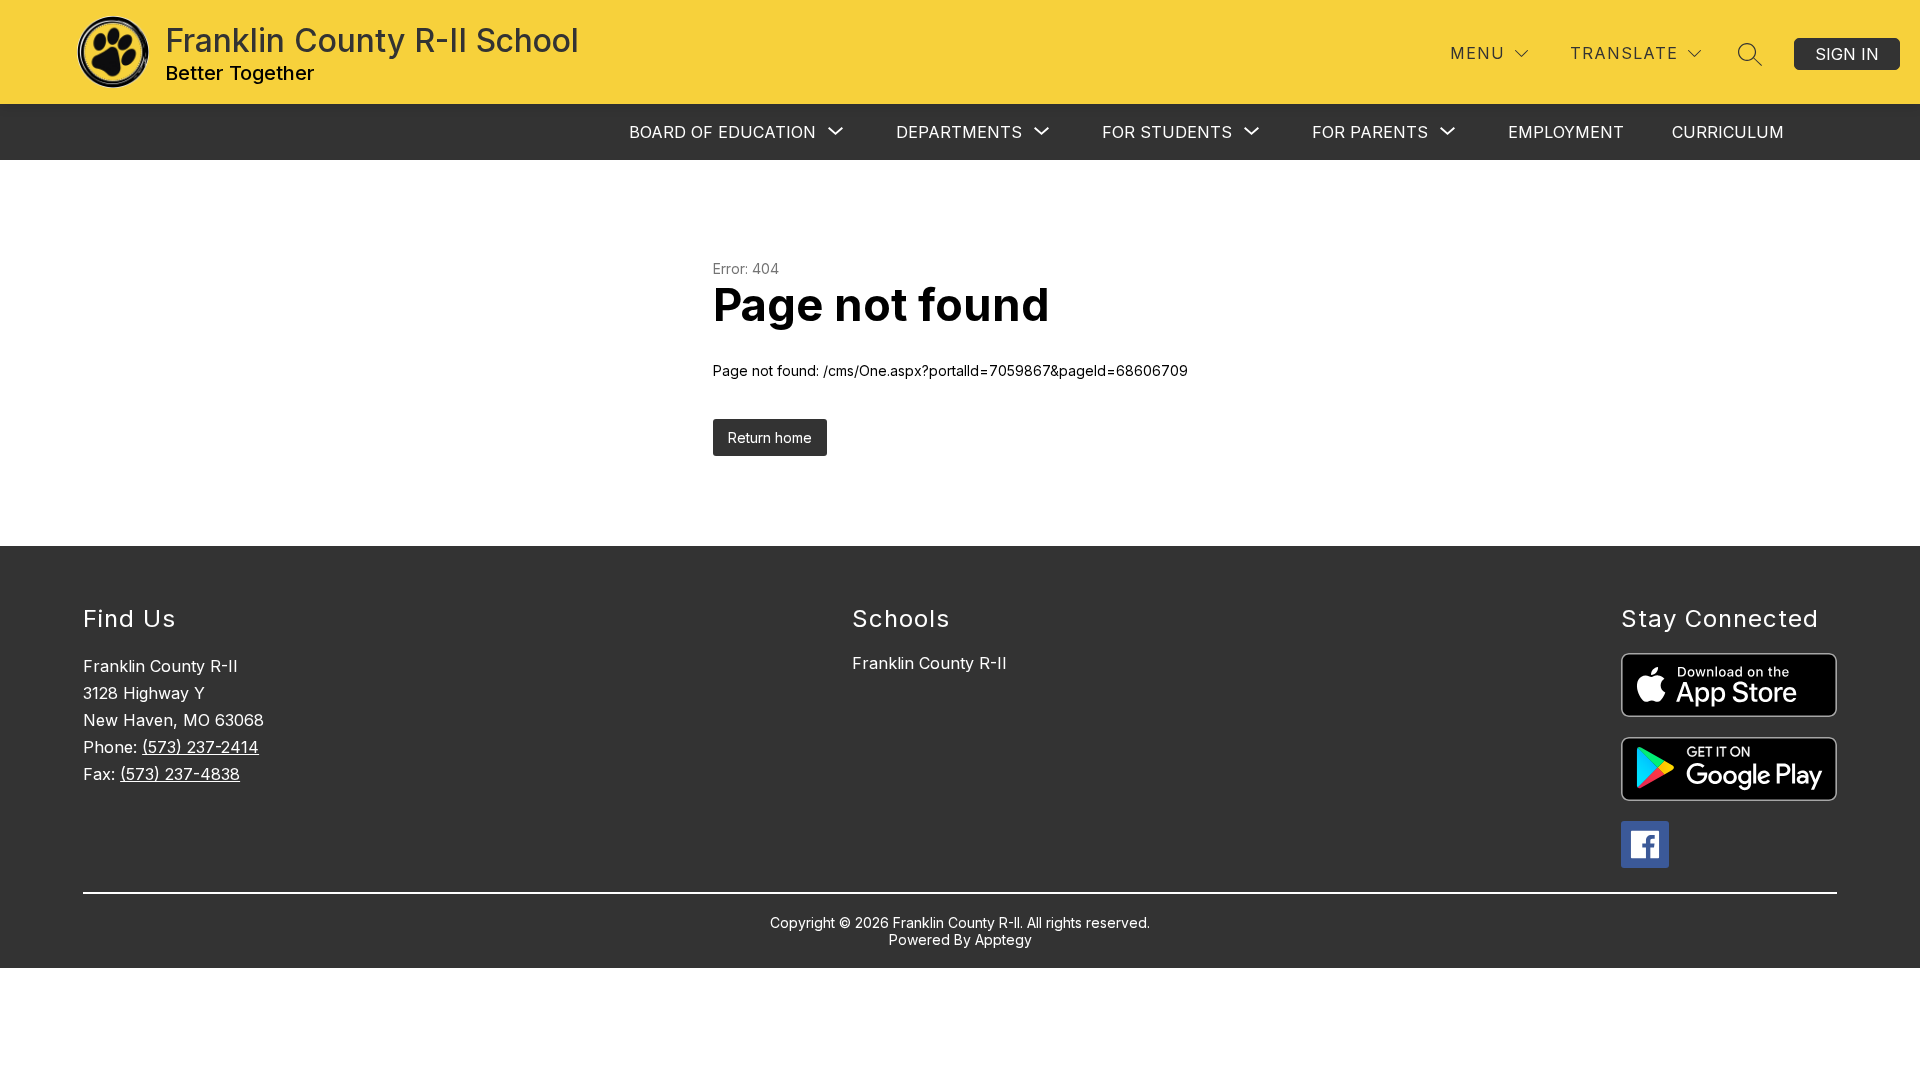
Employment (1566, 132)
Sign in (1847, 54)
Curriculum (1728, 132)
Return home (770, 437)
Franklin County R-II (929, 663)
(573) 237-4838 (180, 774)
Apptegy (1003, 939)
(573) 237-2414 (200, 747)
